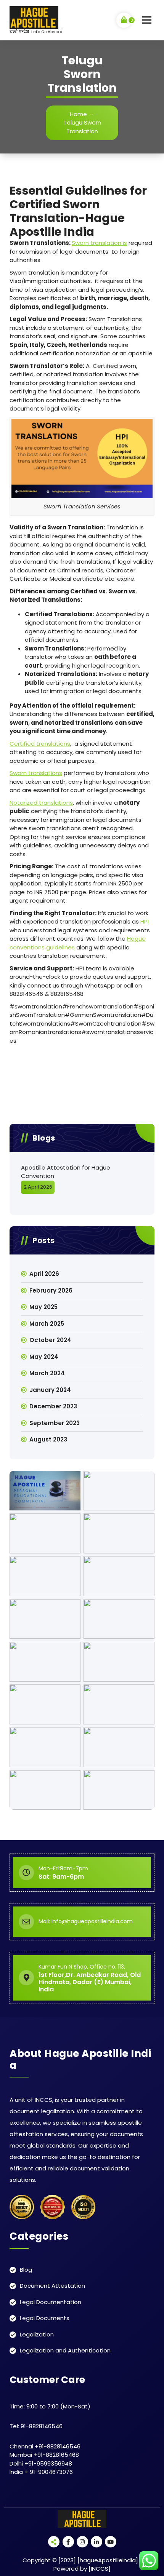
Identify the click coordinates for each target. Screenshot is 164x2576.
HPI (145, 921)
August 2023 (48, 1439)
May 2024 (44, 1357)
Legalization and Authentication (65, 2350)
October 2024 (50, 1340)
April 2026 (44, 1274)
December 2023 (53, 1406)
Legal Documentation (51, 2302)
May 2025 (43, 1307)
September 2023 (55, 1423)
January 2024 (50, 1390)
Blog (26, 2270)
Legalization (37, 2334)
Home (78, 114)
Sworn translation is (99, 243)
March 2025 (47, 1324)
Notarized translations (41, 803)
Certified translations (40, 744)
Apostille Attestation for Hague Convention (66, 1172)
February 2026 (51, 1290)
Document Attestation (52, 2286)
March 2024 (47, 1373)
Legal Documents (45, 2318)
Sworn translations (36, 773)
